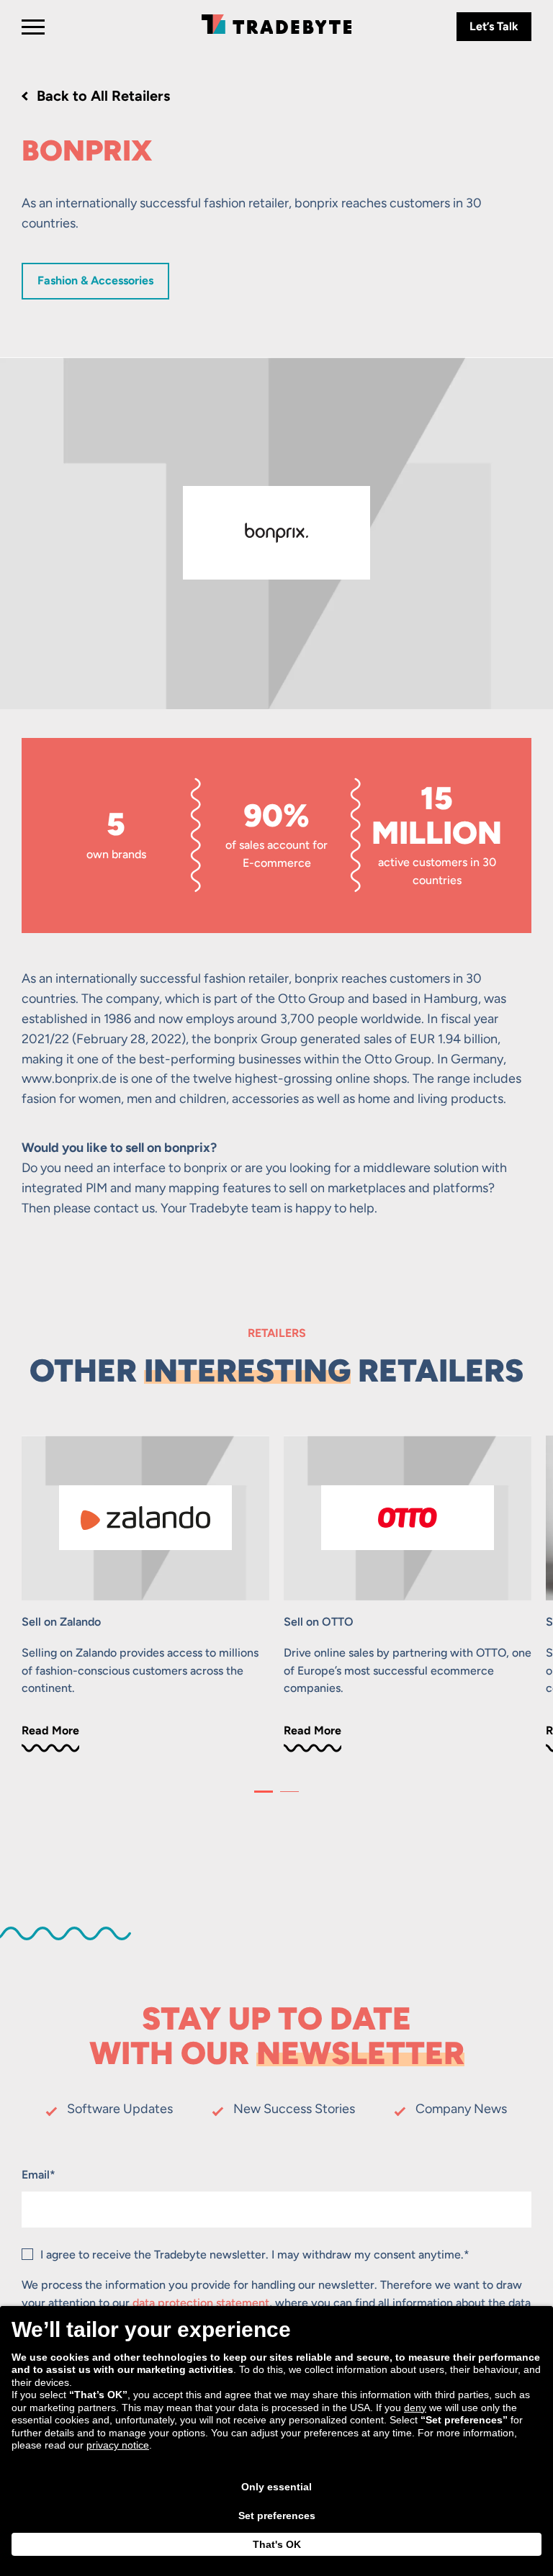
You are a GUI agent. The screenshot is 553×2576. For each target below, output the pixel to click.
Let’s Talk (494, 26)
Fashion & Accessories (95, 280)
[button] (264, 1792)
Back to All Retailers (103, 96)
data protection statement (201, 2303)
